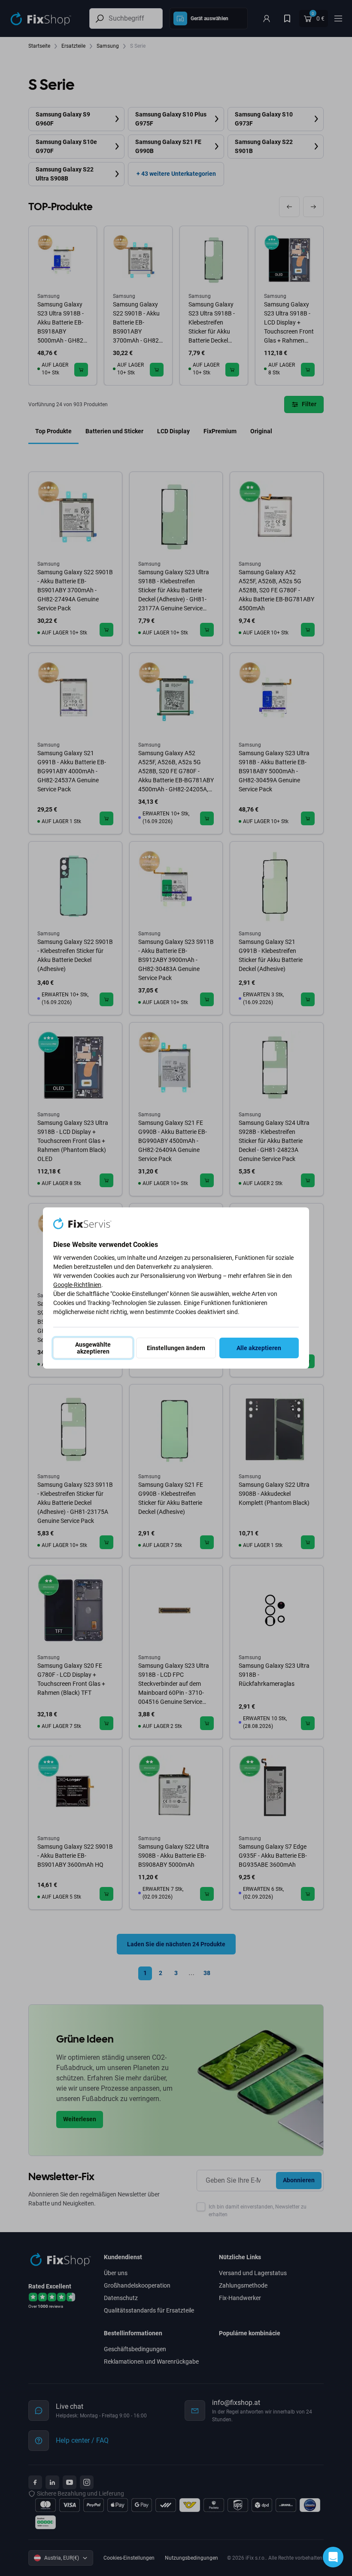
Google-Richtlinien (77, 1285)
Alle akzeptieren (259, 1348)
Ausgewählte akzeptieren (93, 1348)
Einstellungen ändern (176, 1348)
